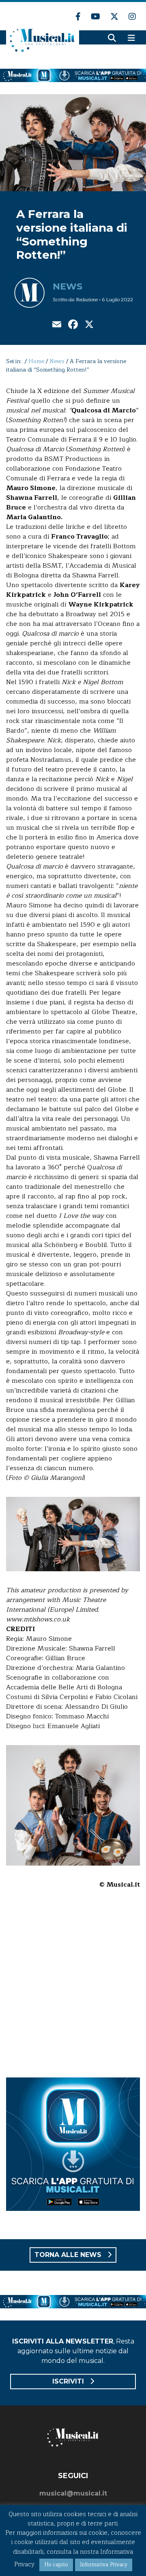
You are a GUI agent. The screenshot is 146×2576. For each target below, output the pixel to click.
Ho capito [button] (56, 2565)
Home (36, 361)
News (68, 286)
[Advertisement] (73, 1989)
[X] (89, 325)
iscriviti (69, 2381)
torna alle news (69, 2255)
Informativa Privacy (104, 2565)
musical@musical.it (73, 2493)
